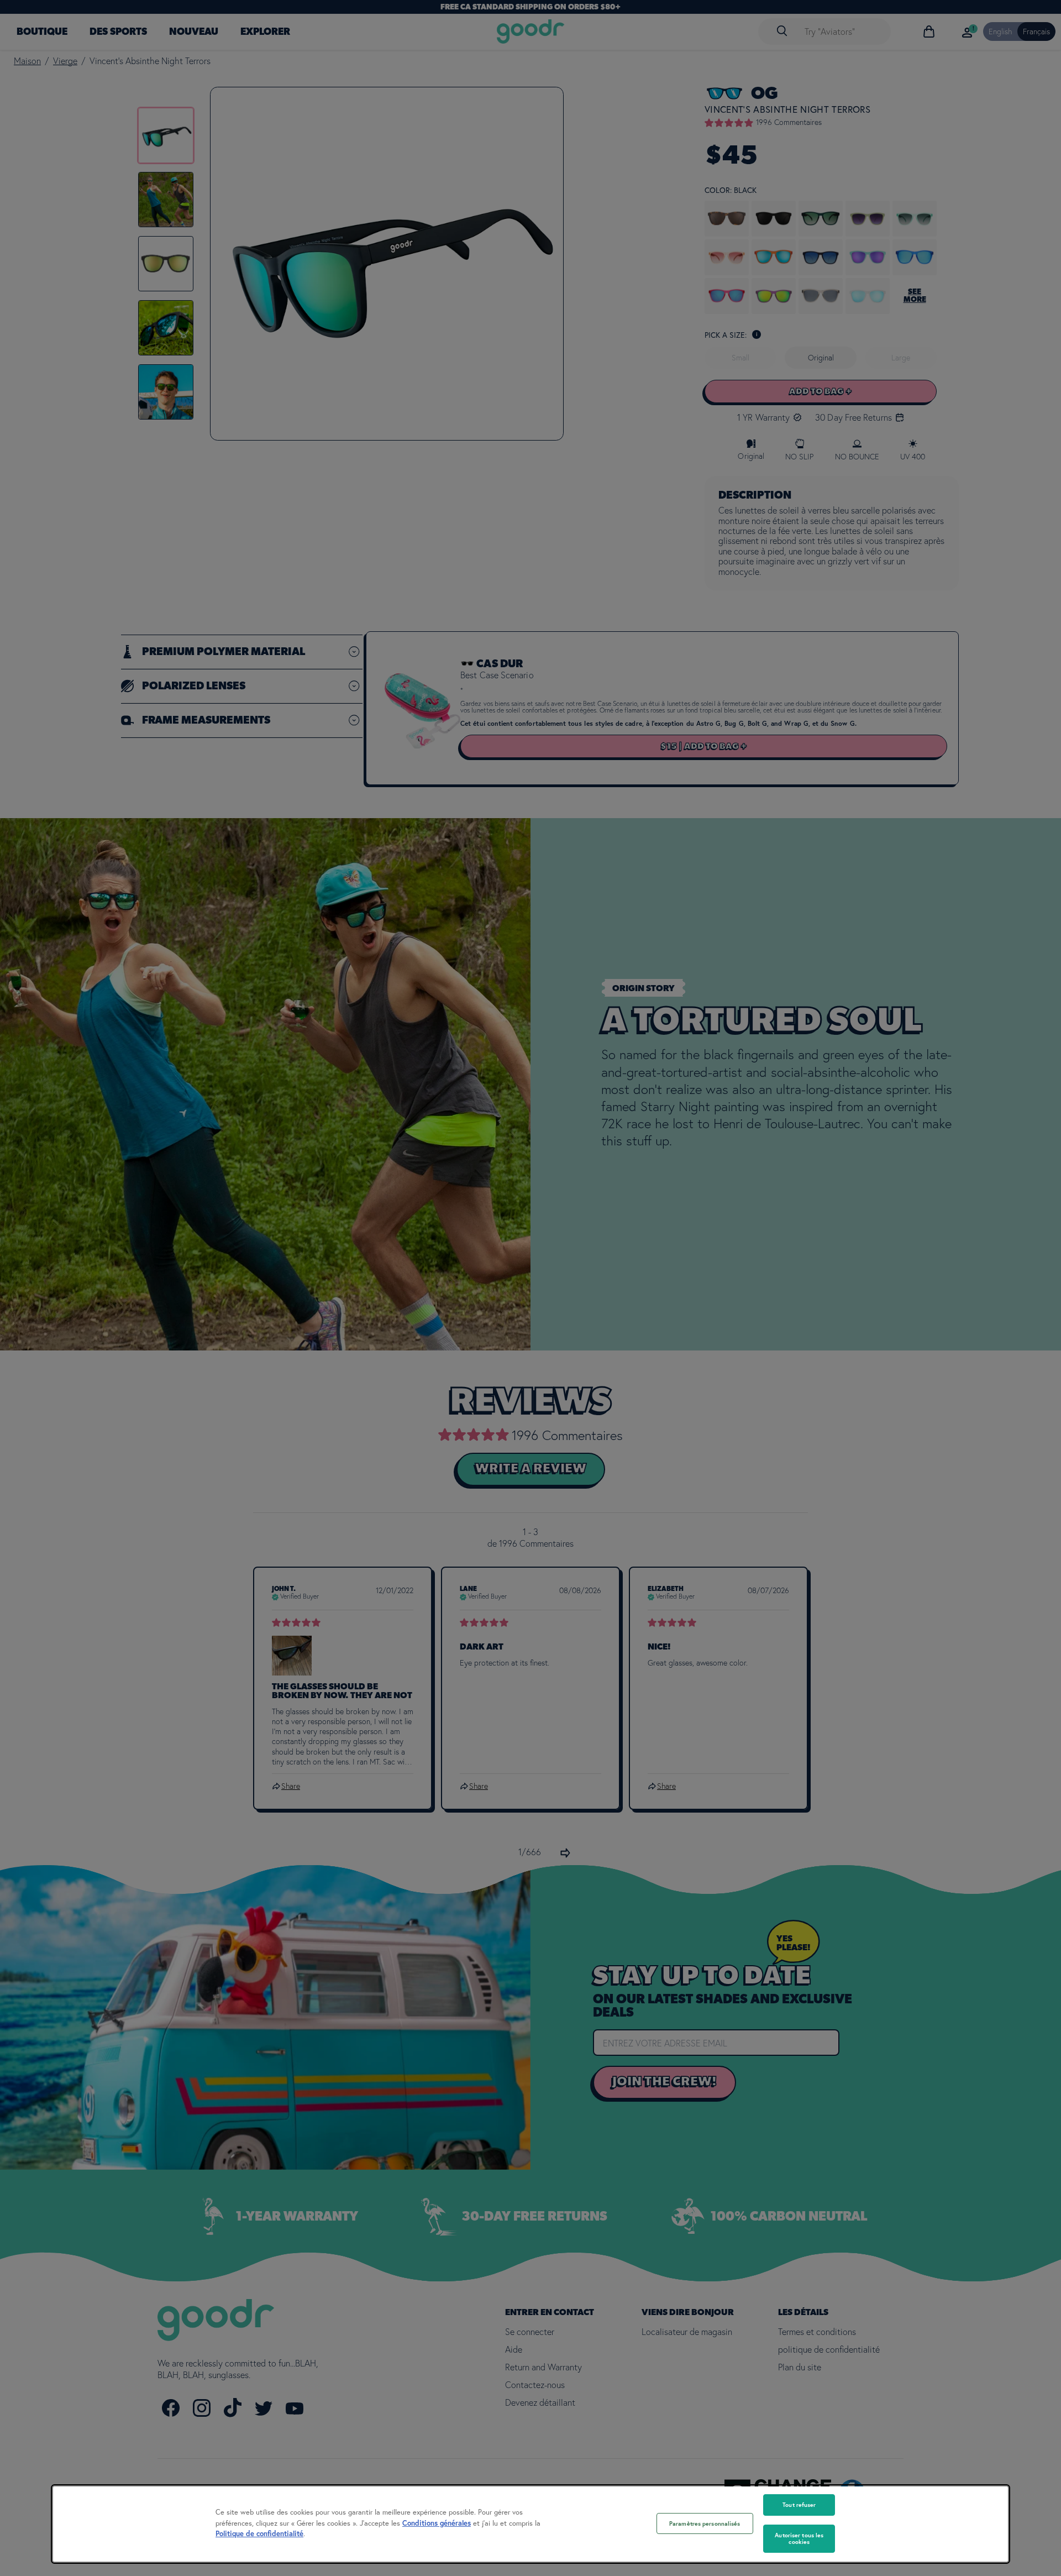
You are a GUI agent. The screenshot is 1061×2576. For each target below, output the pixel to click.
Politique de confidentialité (259, 2534)
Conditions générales (437, 2523)
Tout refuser (799, 2505)
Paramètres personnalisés (705, 2523)
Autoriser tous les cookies (799, 2539)
